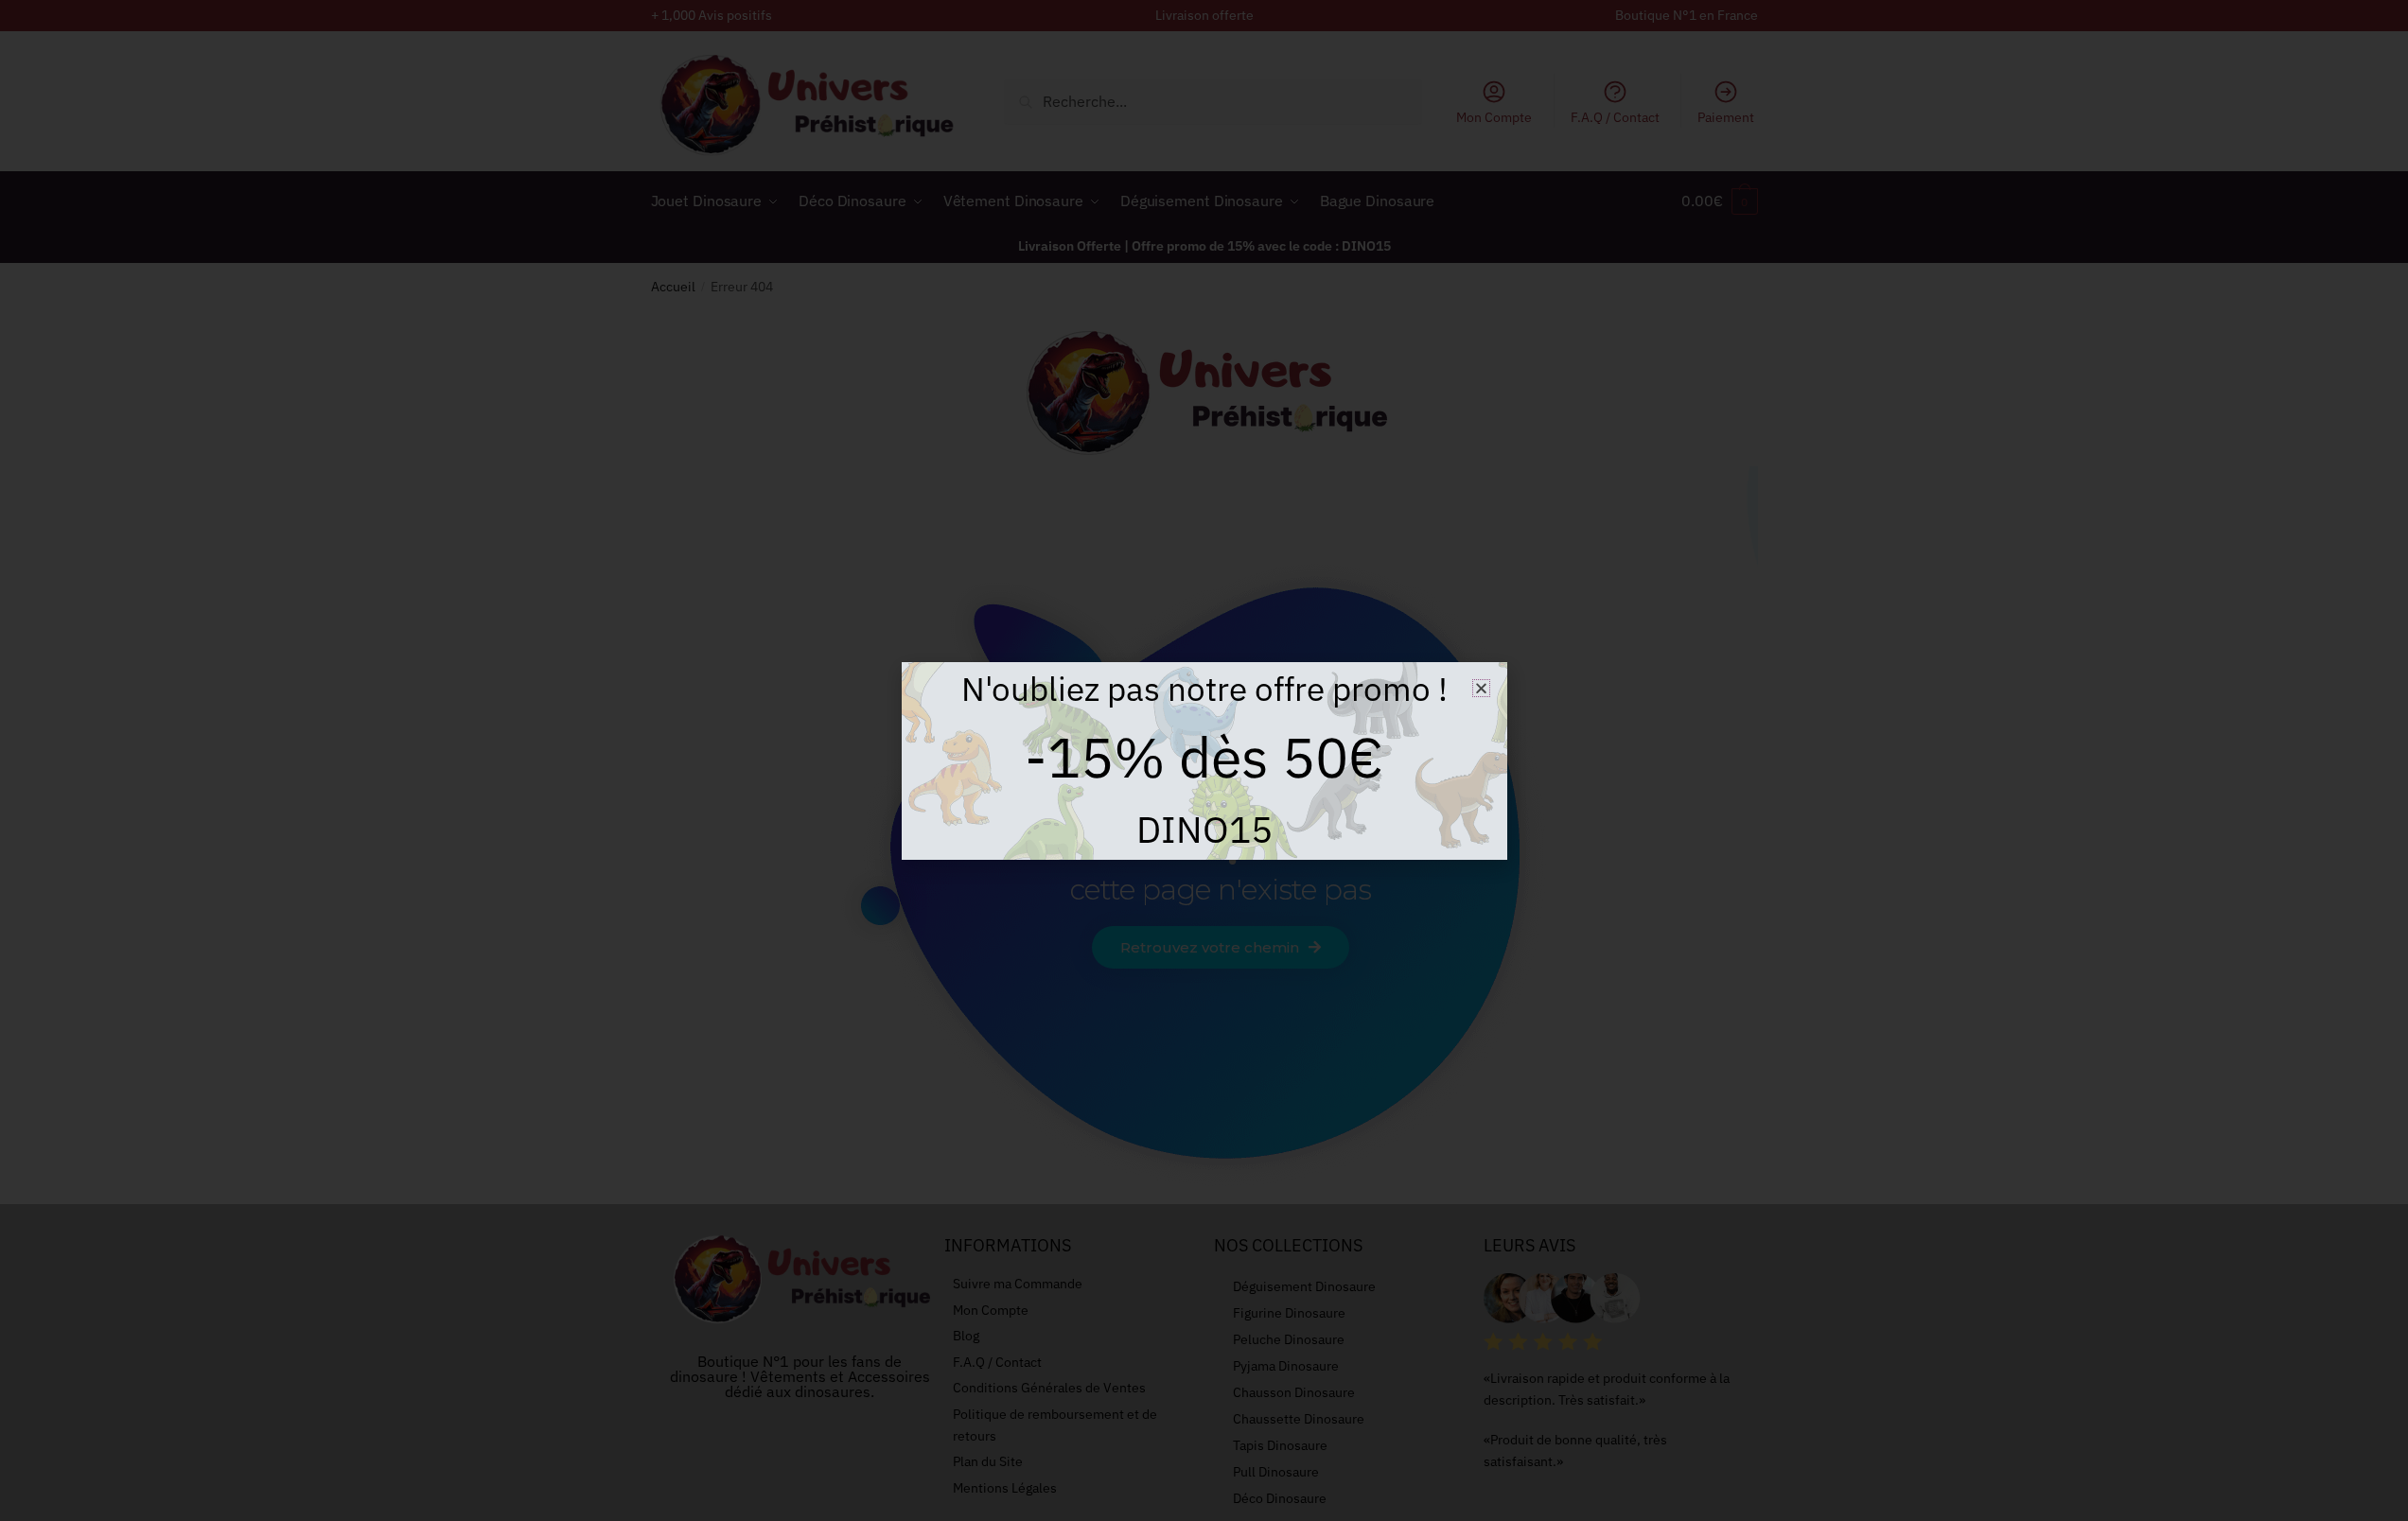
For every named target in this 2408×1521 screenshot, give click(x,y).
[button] (1481, 688)
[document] (1204, 760)
